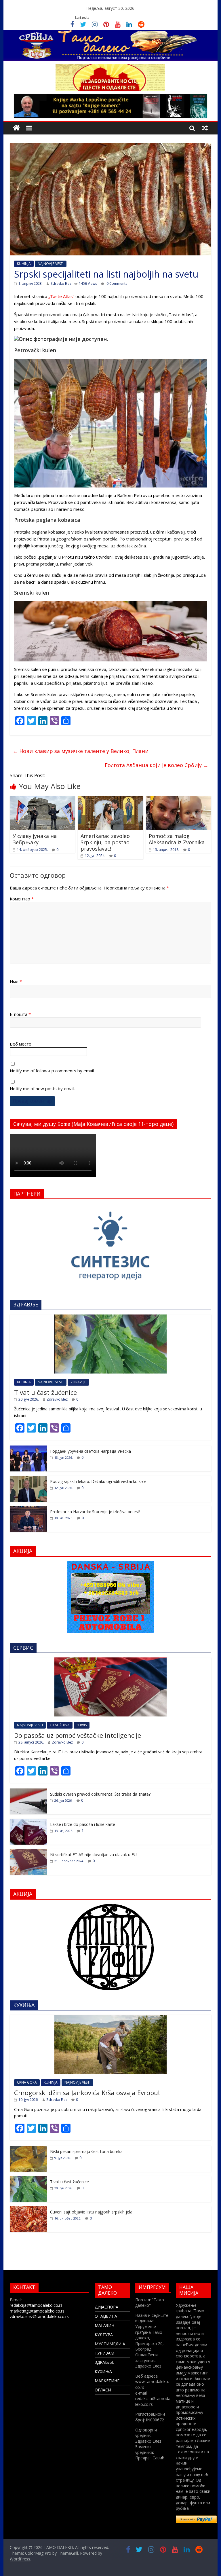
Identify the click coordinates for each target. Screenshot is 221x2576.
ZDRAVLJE (78, 1382)
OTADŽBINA (60, 1725)
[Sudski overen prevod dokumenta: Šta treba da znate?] (28, 1791)
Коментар (22, 899)
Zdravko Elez (61, 283)
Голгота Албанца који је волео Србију (157, 765)
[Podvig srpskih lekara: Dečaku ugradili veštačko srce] (28, 1479)
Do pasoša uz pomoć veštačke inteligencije (78, 1735)
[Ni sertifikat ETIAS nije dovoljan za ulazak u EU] (28, 1852)
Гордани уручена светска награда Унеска (91, 1451)
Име (16, 981)
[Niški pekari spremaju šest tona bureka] (28, 2149)
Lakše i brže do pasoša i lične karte (83, 1824)
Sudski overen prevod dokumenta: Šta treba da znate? (100, 1794)
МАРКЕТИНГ (107, 2381)
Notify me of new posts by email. (42, 1088)
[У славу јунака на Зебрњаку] (43, 799)
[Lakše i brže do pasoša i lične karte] (28, 1822)
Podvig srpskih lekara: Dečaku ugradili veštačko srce (98, 1481)
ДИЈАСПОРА (106, 2307)
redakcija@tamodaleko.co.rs (36, 2305)
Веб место (21, 1044)
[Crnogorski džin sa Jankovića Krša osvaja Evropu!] (110, 2018)
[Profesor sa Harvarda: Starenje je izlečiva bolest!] (28, 1509)
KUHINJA (24, 264)
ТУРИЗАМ (104, 2353)
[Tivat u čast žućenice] (110, 1318)
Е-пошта (20, 1014)
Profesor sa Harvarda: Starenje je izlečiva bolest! (95, 1512)
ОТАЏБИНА (106, 2316)
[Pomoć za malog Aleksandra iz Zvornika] (179, 799)
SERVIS (82, 1725)
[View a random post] (205, 128)
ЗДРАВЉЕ (104, 2362)
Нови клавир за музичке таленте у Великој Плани (81, 751)
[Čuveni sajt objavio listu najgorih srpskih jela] (28, 2209)
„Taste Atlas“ (61, 296)
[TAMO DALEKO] (16, 128)
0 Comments (116, 283)
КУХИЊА (103, 2371)
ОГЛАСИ (103, 2390)
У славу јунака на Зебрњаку (35, 839)
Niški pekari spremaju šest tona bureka (86, 2151)
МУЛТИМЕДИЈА (110, 2344)
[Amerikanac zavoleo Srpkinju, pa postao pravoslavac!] (110, 799)
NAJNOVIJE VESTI (51, 264)
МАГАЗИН (104, 2325)
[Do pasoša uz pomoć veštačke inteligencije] (110, 1660)
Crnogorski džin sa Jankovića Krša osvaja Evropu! (87, 2093)
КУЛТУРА (104, 2335)
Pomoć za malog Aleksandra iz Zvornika (177, 839)
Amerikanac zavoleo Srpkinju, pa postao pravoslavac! (105, 842)
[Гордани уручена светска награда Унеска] (28, 1449)
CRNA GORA (27, 2082)
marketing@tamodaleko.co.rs (37, 2311)
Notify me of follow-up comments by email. (52, 1071)
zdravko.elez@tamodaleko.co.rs (39, 2316)
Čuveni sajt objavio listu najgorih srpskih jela (91, 2212)
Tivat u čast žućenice (45, 1392)
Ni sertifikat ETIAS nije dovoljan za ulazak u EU (93, 1855)
